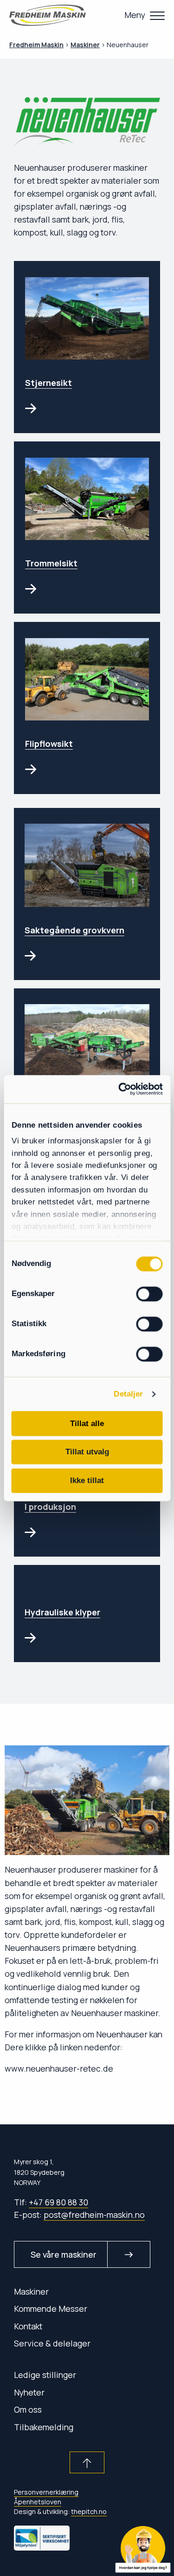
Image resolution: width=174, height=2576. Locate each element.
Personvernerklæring (46, 2492)
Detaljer (128, 1394)
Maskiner (31, 2291)
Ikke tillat (87, 1481)
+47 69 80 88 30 (58, 2202)
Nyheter (29, 2392)
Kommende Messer (51, 2309)
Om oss (28, 2409)
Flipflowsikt (49, 744)
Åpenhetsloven (38, 2502)
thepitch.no (89, 2511)
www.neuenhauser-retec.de (59, 2068)
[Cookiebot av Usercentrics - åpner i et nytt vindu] (124, 1089)
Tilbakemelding (44, 2427)
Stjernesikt (48, 383)
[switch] (150, 1294)
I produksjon (50, 1507)
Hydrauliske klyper (62, 1612)
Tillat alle (87, 1423)
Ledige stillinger (45, 2375)
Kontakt (28, 2326)
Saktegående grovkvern (74, 930)
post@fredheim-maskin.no (94, 2215)
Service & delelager (52, 2343)
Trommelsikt (51, 563)
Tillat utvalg (87, 1452)
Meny (135, 15)
